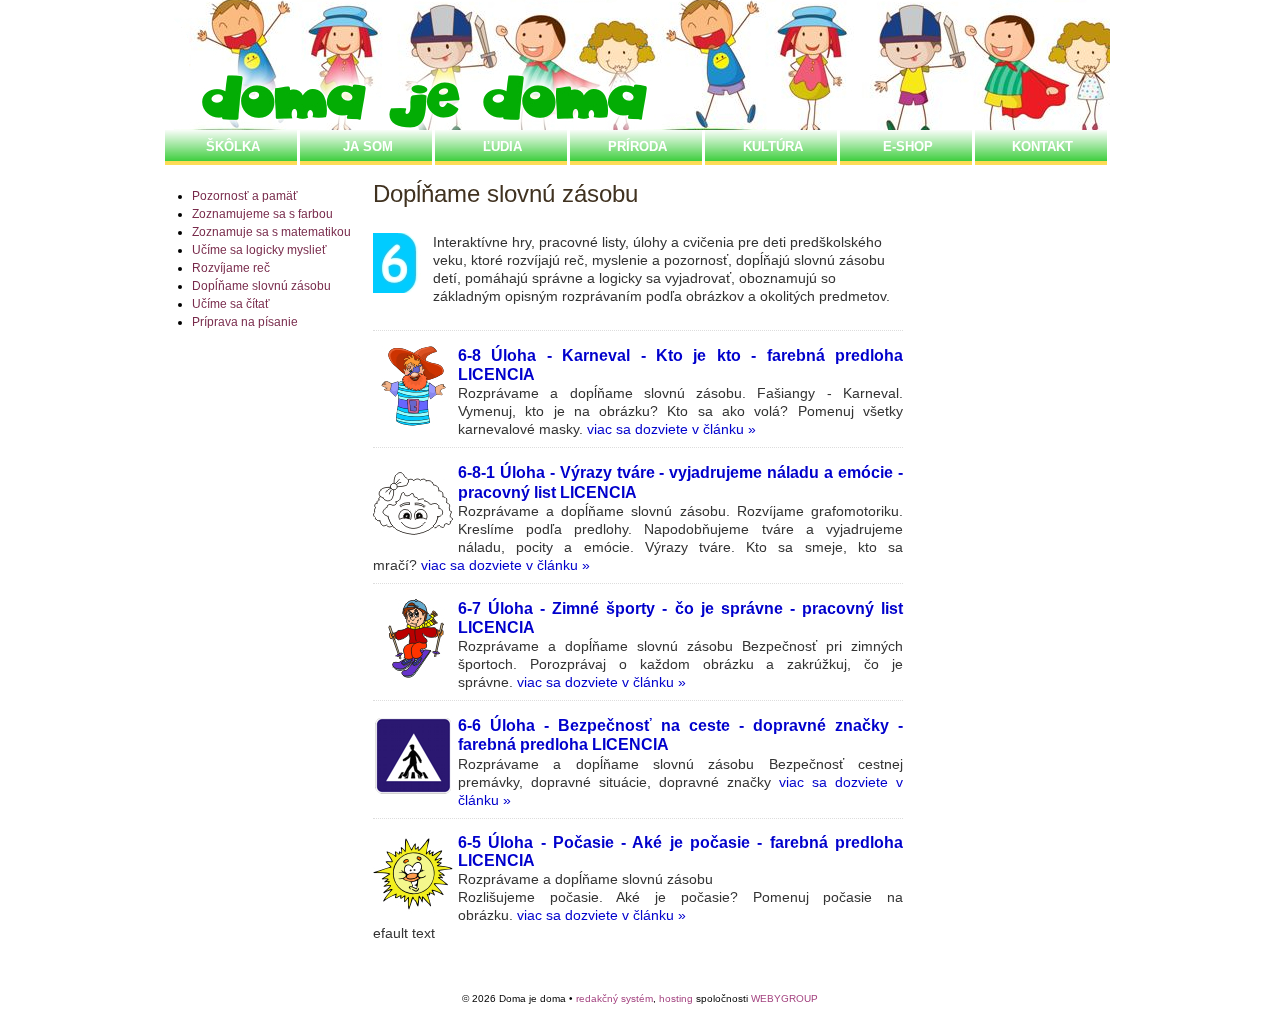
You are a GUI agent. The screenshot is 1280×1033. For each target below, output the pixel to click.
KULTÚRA (773, 146)
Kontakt (1042, 146)
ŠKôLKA (233, 146)
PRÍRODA (637, 146)
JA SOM (368, 146)
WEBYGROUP (784, 998)
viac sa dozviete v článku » (671, 429)
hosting (676, 998)
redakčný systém (614, 998)
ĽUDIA (502, 146)
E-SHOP (908, 146)
